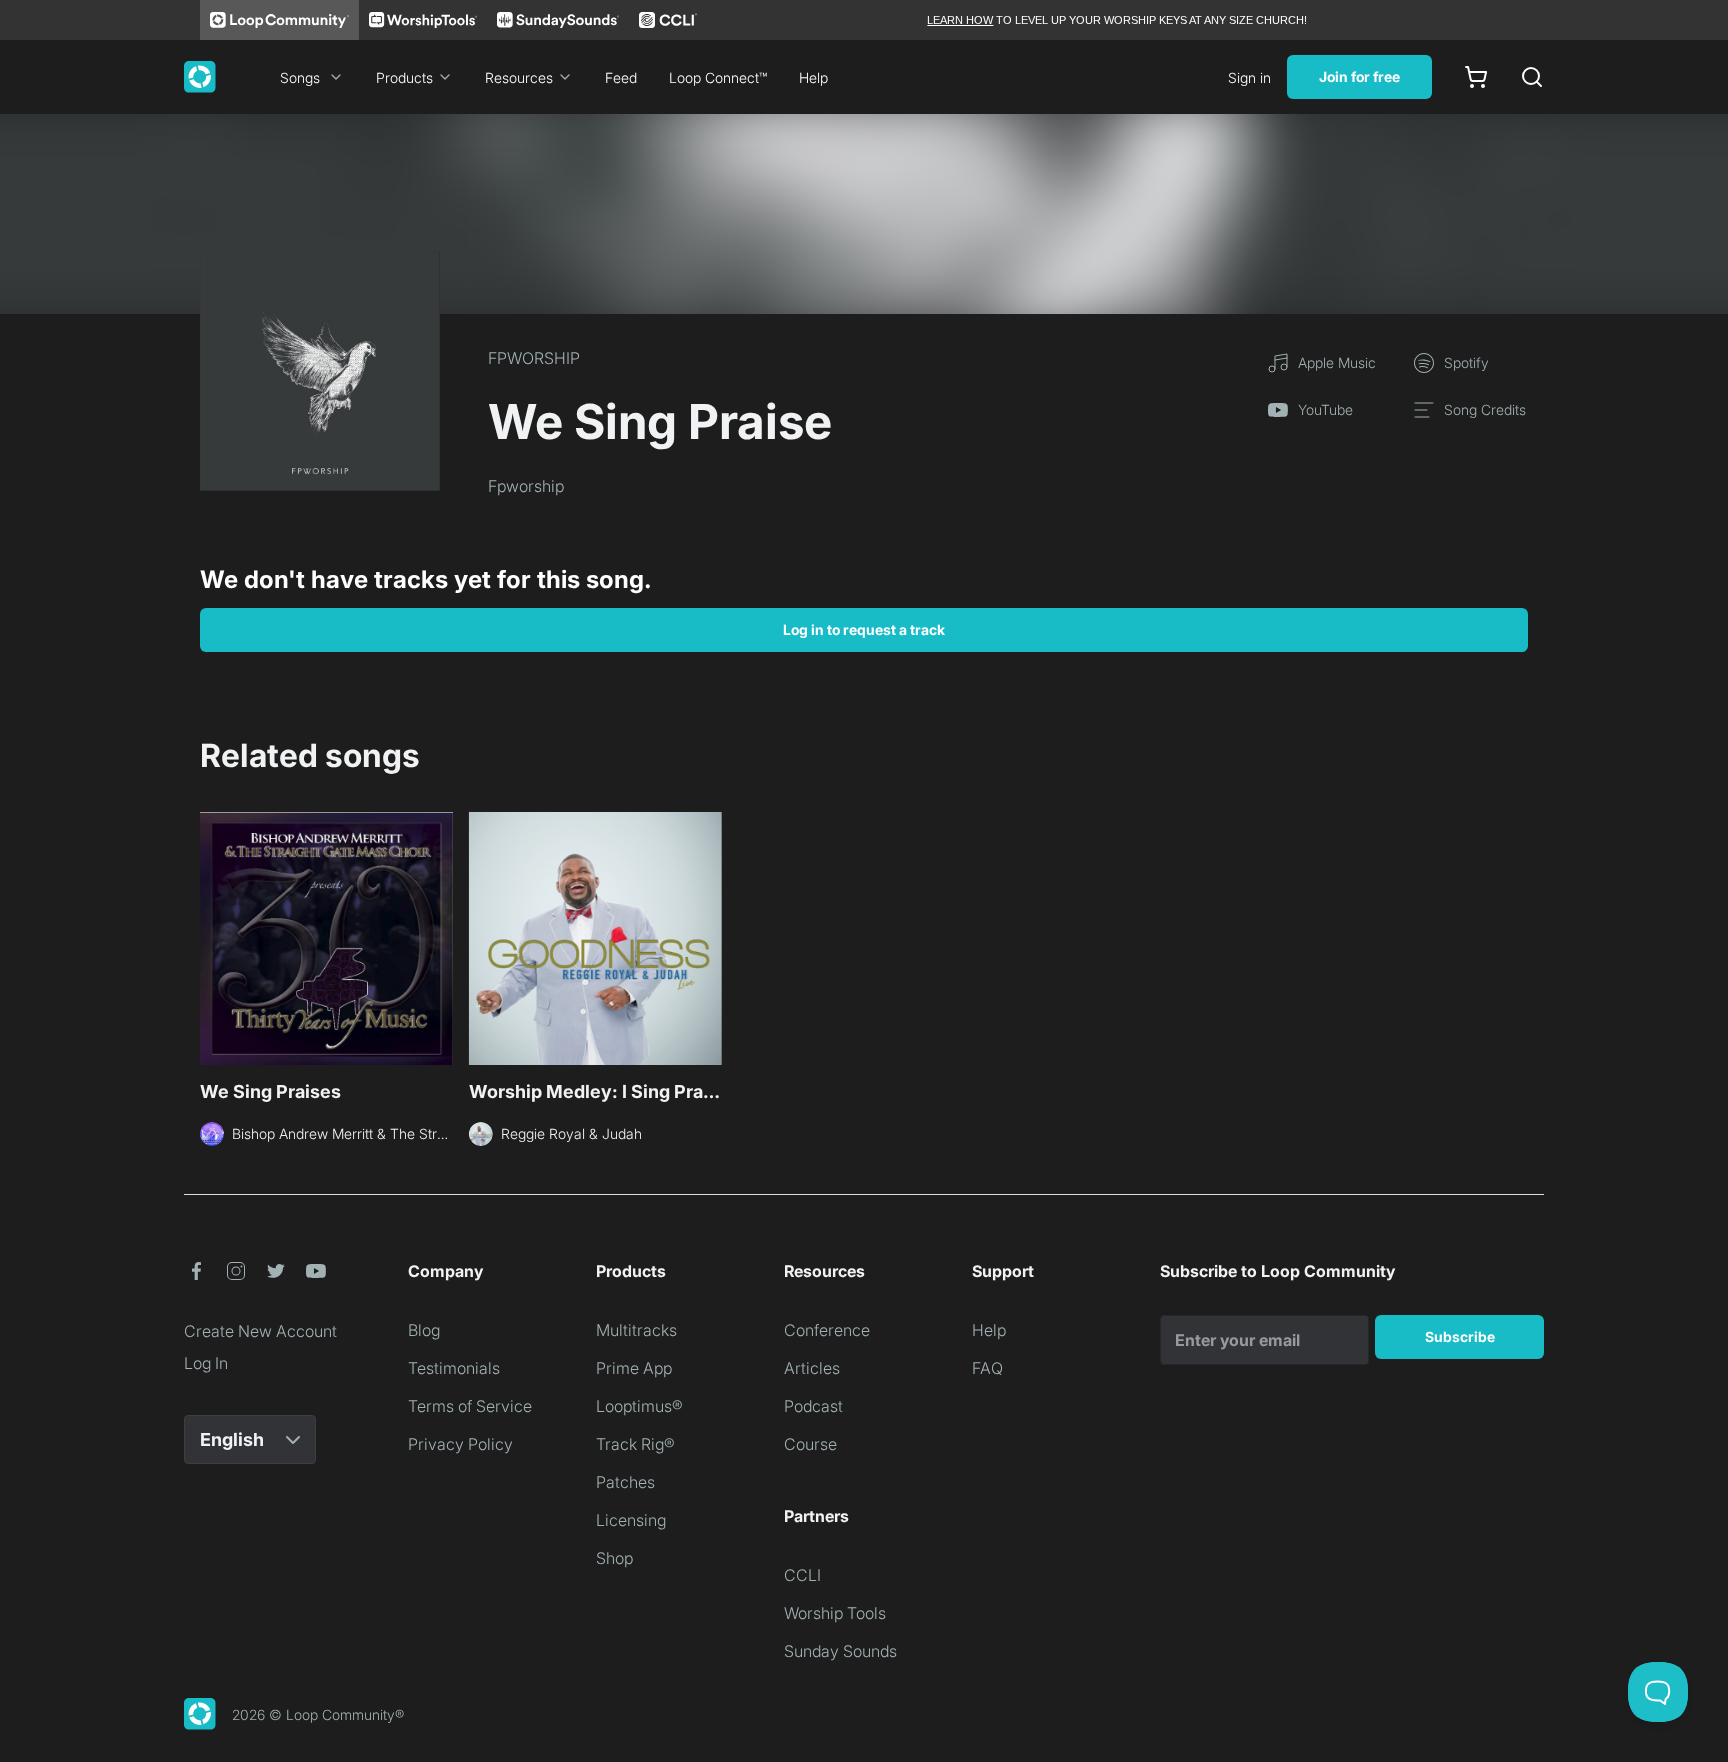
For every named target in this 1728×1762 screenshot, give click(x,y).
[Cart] (1476, 77)
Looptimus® (639, 1406)
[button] (196, 1271)
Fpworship (526, 486)
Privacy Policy (460, 1444)
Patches (625, 1482)
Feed (621, 77)
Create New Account (260, 1331)
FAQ (987, 1368)
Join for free (1359, 76)
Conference (827, 1330)
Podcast (813, 1406)
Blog (424, 1330)
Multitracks (636, 1330)
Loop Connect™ (718, 77)
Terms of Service (470, 1406)
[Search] (1532, 77)
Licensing (631, 1520)
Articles (812, 1368)
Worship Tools (835, 1613)
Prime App (634, 1368)
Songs (300, 77)
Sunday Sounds (840, 1651)
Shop (614, 1558)
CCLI (802, 1575)
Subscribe (1460, 1336)
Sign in (1249, 77)
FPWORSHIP (534, 358)
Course (810, 1444)
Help (813, 77)
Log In (206, 1363)
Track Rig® (635, 1444)
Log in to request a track (864, 629)
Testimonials (454, 1368)
